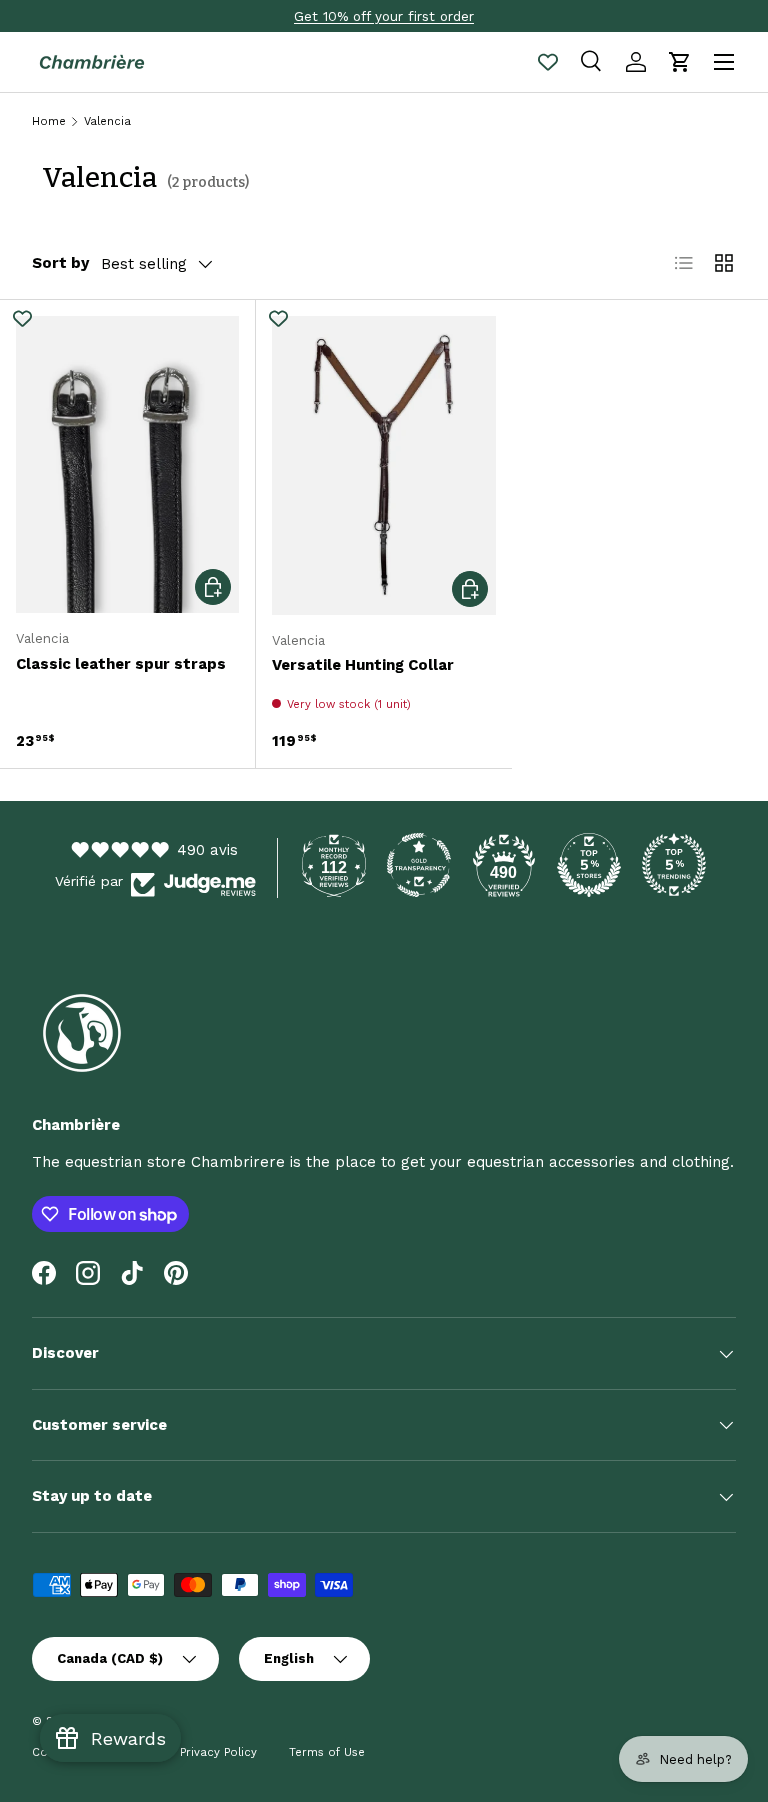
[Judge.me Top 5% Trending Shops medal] (674, 865)
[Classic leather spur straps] (127, 464)
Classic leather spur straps (121, 664)
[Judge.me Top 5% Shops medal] (589, 865)
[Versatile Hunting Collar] (384, 465)
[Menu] (724, 62)
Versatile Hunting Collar (363, 665)
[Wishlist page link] (548, 62)
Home (49, 121)
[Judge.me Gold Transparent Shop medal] (419, 865)
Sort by (60, 263)
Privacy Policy (218, 1752)
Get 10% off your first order (384, 16)
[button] (680, 62)
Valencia (107, 121)
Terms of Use (327, 1752)
